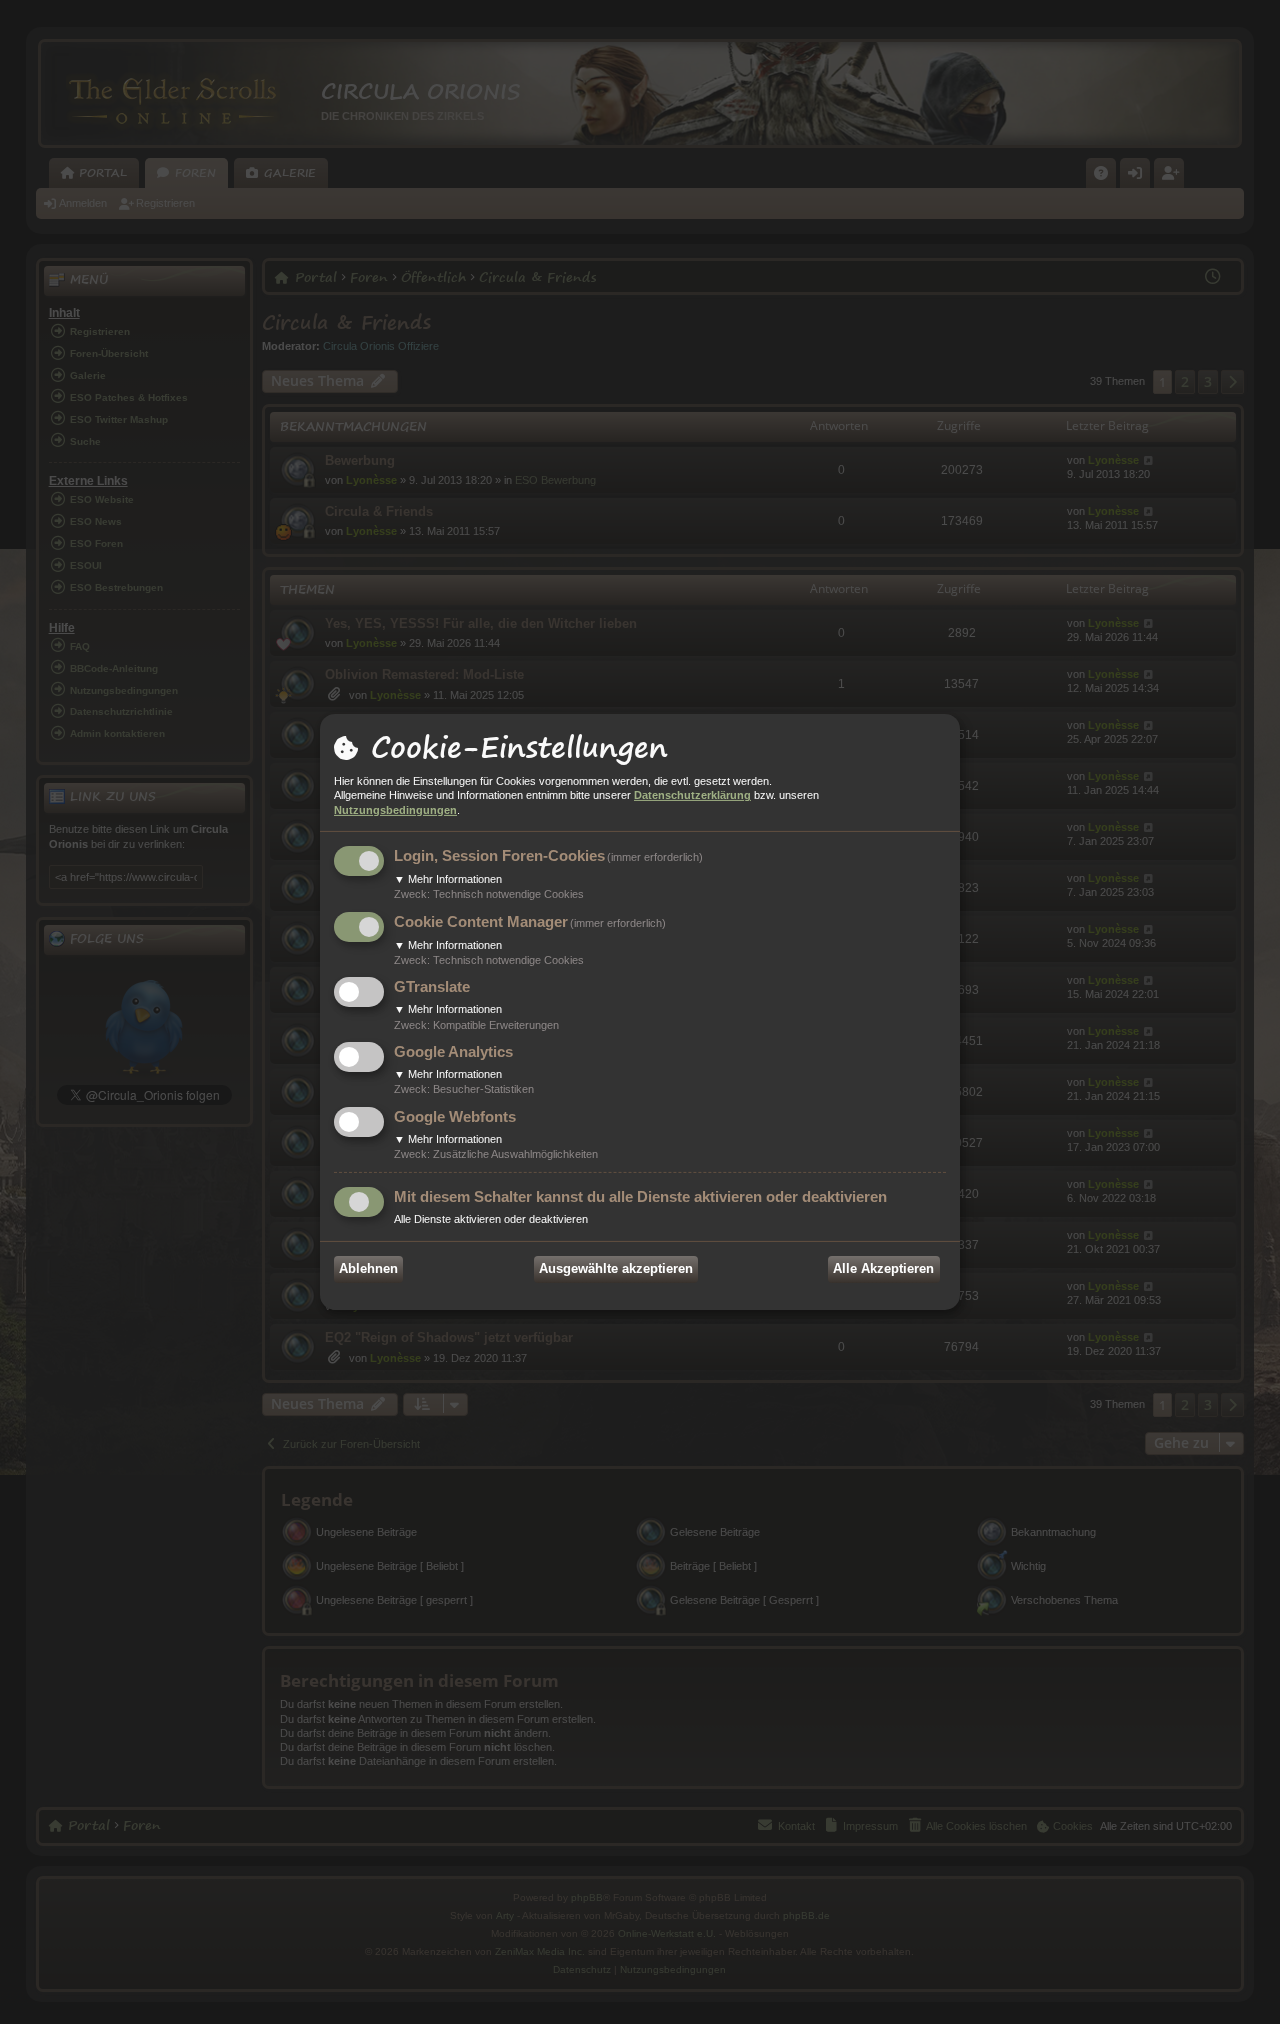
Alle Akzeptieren (883, 1268)
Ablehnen (368, 1268)
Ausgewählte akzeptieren (616, 1268)
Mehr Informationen (448, 879)
